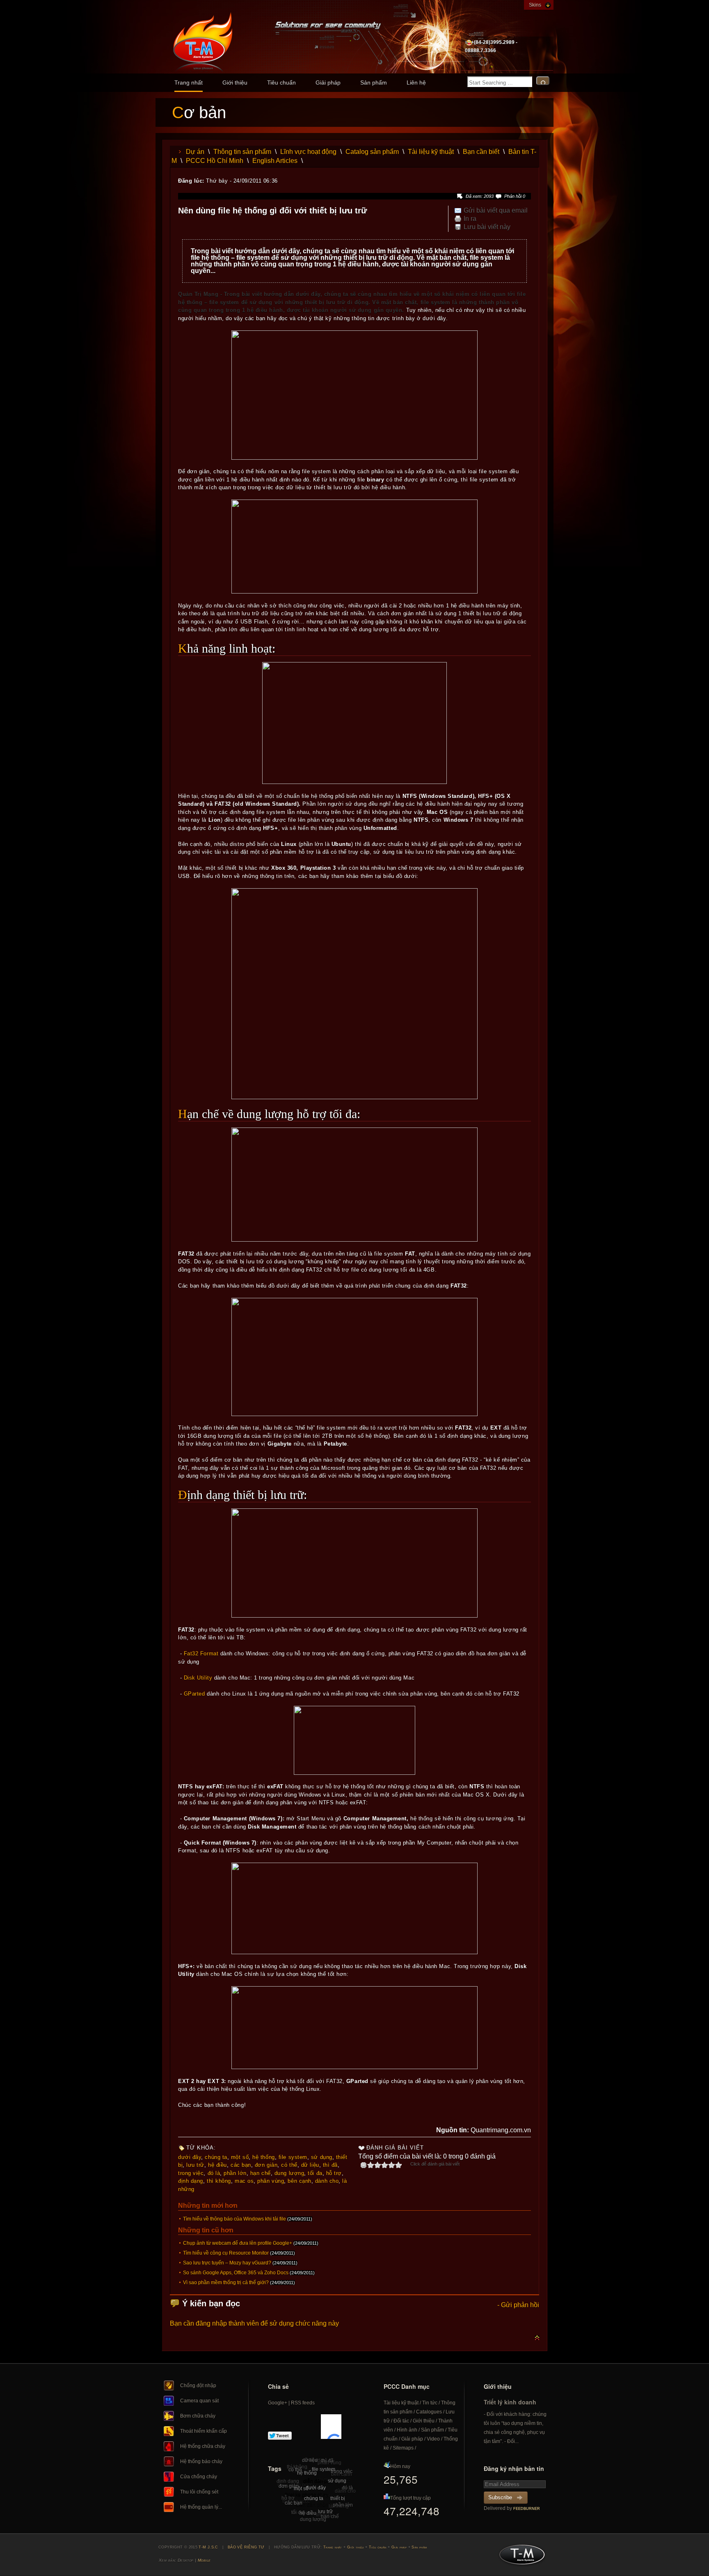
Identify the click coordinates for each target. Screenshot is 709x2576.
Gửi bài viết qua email (496, 211)
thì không (219, 2181)
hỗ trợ (334, 2173)
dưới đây (190, 2157)
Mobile (204, 2560)
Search (543, 81)
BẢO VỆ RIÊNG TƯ (246, 2547)
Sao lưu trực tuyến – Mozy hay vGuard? (227, 2263)
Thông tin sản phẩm (242, 152)
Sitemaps (403, 2448)
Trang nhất (189, 83)
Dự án (195, 152)
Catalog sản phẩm (372, 152)
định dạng (191, 2181)
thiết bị (338, 2498)
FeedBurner (527, 2509)
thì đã (330, 2165)
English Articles (275, 161)
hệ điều (217, 2165)
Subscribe (500, 2497)
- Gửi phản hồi (518, 2305)
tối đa (315, 2173)
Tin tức (430, 2403)
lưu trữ (195, 2165)
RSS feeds (303, 2403)
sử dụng (322, 2157)
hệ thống (263, 2157)
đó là (214, 2173)
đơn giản (266, 2165)
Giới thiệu (235, 83)
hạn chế (261, 2173)
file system (293, 2157)
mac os (244, 2181)
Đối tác (401, 2421)
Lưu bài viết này (487, 227)
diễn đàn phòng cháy (319, 2505)
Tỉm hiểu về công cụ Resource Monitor (226, 2253)
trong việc (191, 2173)
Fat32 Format (201, 1654)
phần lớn (235, 2173)
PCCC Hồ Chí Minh (215, 161)
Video (433, 2439)
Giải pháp (328, 83)
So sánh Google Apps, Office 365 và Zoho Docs (236, 2273)
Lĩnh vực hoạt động (308, 152)
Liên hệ (416, 83)
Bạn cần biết (481, 152)
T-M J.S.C (520, 2557)
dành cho (327, 2181)
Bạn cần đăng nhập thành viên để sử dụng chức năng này (254, 2323)
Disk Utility (198, 1678)
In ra (470, 219)
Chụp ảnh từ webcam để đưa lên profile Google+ (238, 2243)
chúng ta (216, 2157)
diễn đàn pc (316, 2481)
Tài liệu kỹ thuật (431, 152)
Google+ (278, 2403)
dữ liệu (310, 2165)
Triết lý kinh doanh (510, 2402)
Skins (535, 5)
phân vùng (271, 2181)
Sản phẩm (374, 83)
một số (240, 2157)
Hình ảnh (407, 2430)
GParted (194, 1694)
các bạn (241, 2165)
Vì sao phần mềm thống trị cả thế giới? (226, 2283)
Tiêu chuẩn (281, 83)
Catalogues (429, 2412)
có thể (289, 2165)
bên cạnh (299, 2181)
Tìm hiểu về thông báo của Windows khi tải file (234, 2219)
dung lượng (289, 2173)
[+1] (331, 2427)
